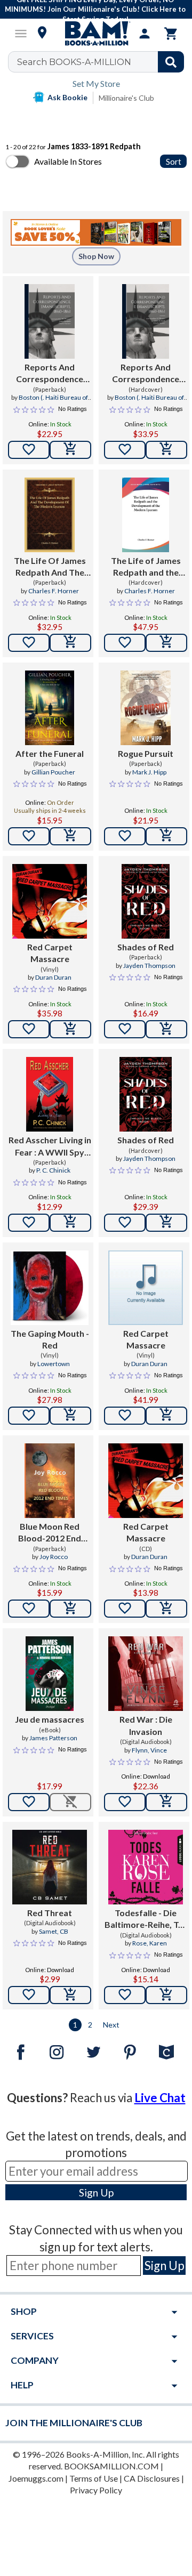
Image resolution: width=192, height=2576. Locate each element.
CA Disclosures (152, 2478)
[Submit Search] (171, 62)
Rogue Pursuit (146, 753)
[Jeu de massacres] (49, 1674)
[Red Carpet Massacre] (50, 901)
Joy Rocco (54, 1557)
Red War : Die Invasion (146, 1725)
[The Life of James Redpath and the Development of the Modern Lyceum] (146, 515)
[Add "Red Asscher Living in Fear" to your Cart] (70, 1223)
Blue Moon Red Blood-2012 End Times (50, 1533)
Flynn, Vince (149, 1750)
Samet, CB (54, 1931)
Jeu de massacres (50, 1719)
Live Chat (160, 2098)
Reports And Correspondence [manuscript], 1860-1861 (50, 374)
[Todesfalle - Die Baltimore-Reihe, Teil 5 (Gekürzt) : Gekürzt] (146, 1867)
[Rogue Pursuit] (145, 708)
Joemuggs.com (36, 2478)
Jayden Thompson (149, 966)
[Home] (96, 34)
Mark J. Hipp (149, 772)
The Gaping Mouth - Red (50, 1339)
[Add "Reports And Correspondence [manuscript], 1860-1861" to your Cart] (70, 450)
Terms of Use (94, 2478)
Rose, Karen (150, 1943)
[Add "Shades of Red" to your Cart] (166, 1029)
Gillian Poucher (53, 772)
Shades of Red (146, 947)
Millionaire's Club (126, 98)
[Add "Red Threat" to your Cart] (70, 1995)
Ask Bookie (67, 97)
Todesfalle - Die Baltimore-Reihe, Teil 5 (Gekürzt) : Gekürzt (146, 1919)
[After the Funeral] (49, 708)
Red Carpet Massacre (50, 953)
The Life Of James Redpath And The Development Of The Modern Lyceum (50, 567)
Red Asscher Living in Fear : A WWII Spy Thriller (50, 1146)
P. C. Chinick (53, 1170)
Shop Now (96, 256)
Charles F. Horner (54, 591)
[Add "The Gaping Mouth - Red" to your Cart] (70, 1416)
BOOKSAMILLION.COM (111, 2466)
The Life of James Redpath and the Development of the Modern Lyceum (146, 567)
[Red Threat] (50, 1867)
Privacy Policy (96, 2490)
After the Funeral (50, 753)
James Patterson (53, 1738)
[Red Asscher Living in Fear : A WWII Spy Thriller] (50, 1094)
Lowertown (54, 1364)
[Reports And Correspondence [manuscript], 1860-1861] (49, 321)
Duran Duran (53, 977)
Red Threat (50, 1913)
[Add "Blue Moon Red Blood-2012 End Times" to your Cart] (70, 1609)
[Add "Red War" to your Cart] (166, 1802)
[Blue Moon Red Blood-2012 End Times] (49, 1481)
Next (111, 2025)
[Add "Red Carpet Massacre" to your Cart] (70, 1029)
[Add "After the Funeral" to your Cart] (70, 836)
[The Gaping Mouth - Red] (50, 1288)
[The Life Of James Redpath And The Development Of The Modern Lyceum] (49, 515)
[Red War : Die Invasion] (146, 1674)
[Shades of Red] (146, 901)
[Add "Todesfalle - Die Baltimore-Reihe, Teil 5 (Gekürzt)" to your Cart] (166, 1995)
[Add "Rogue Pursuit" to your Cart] (166, 836)
